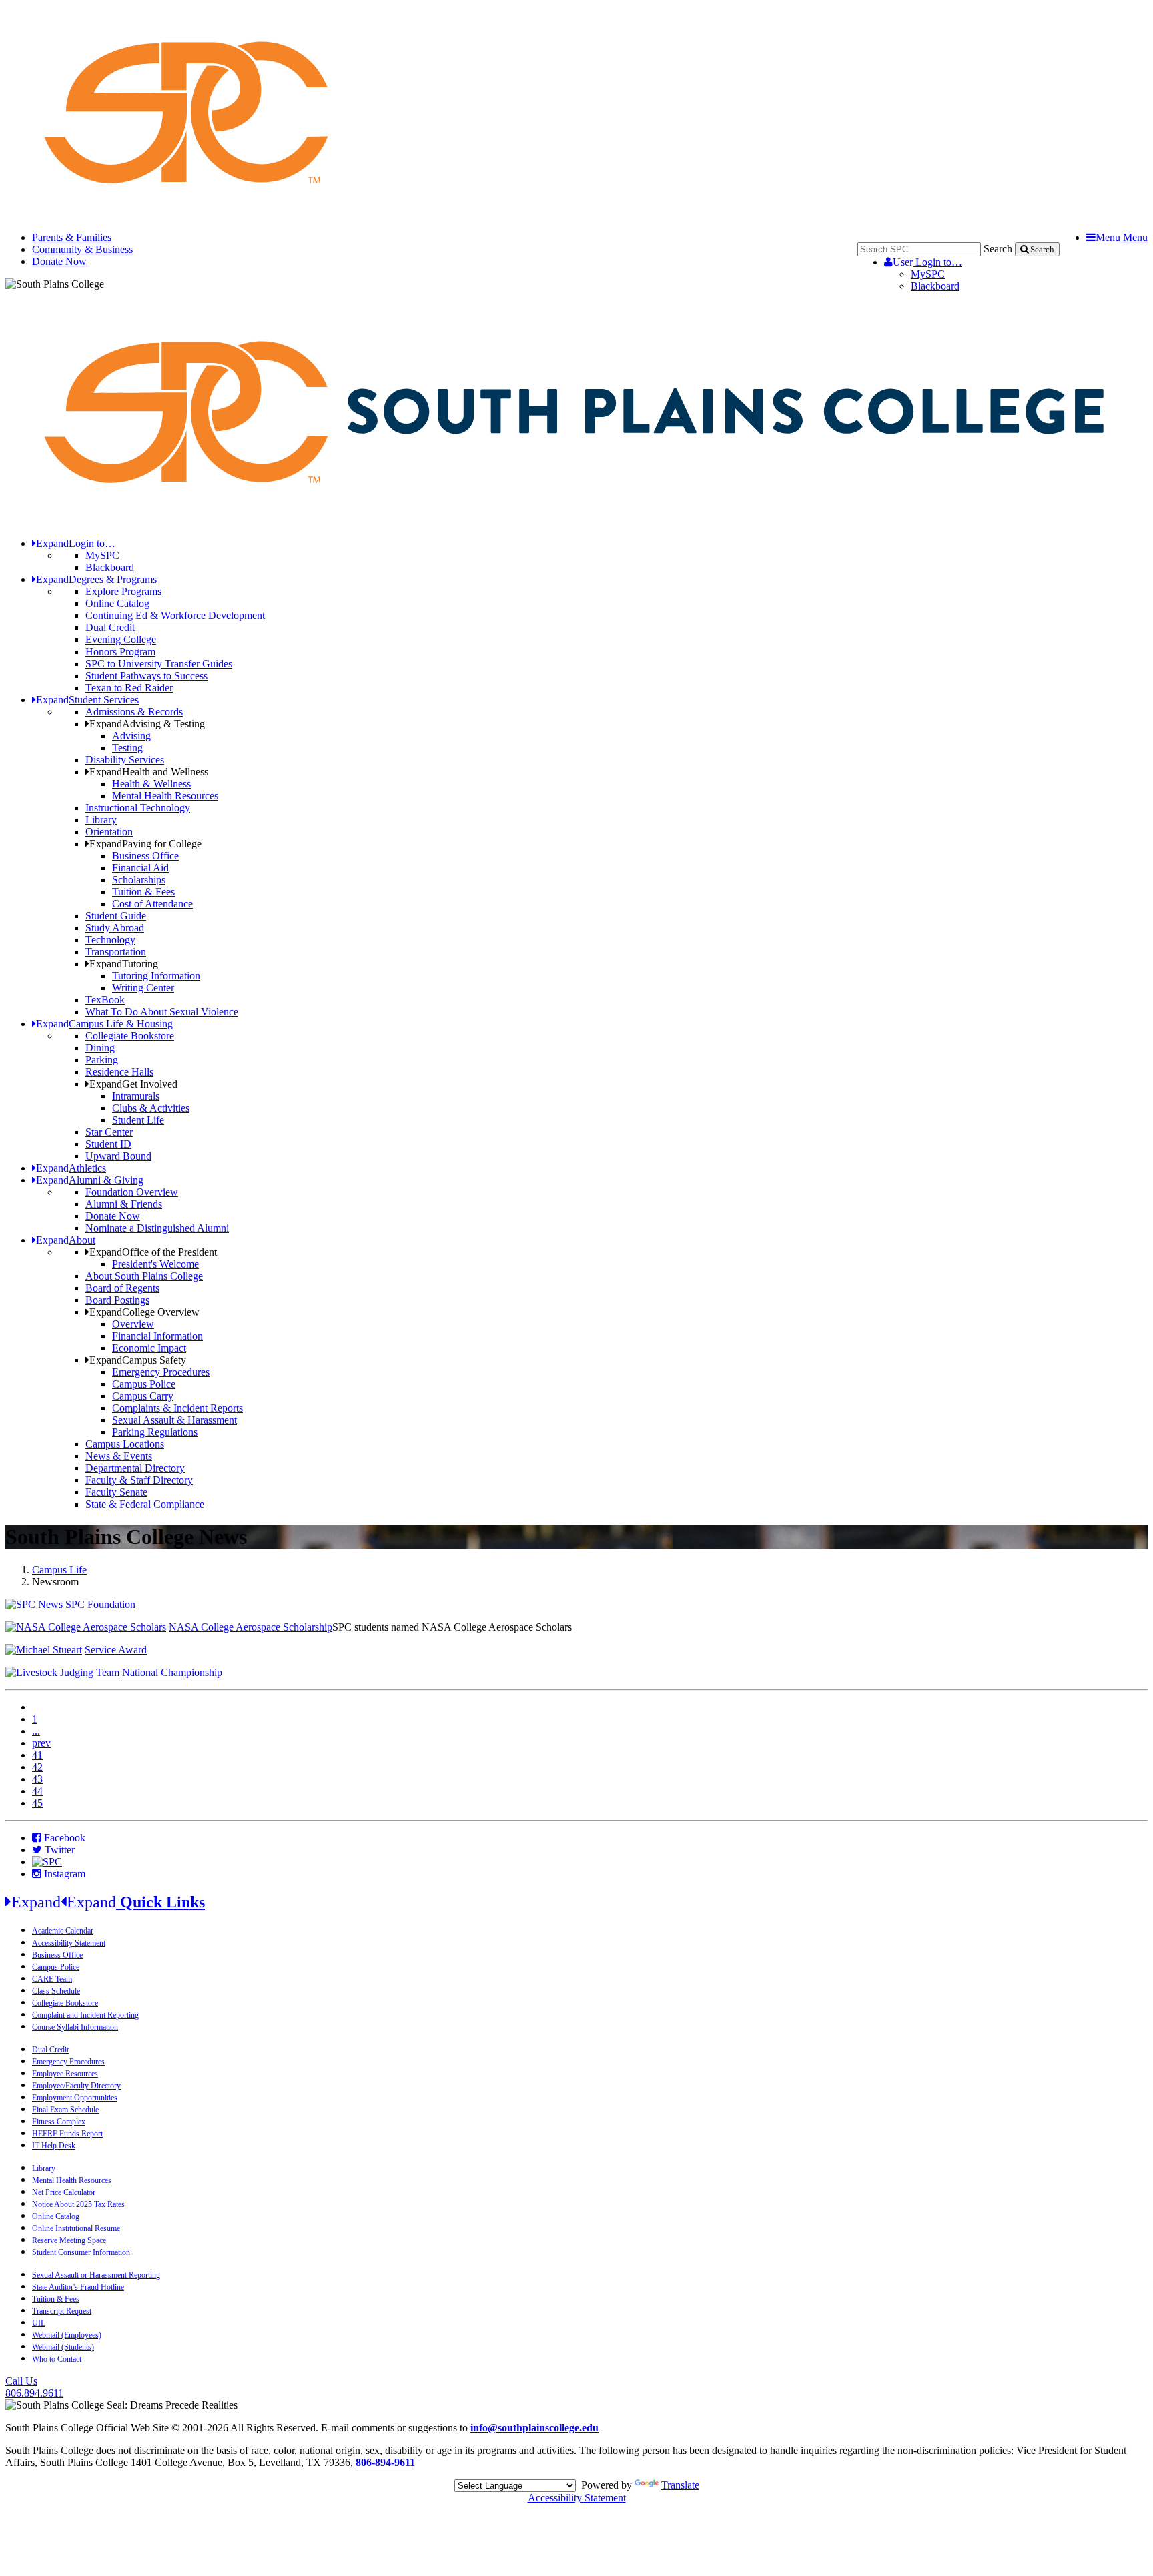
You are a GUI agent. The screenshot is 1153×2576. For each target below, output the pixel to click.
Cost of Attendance (152, 904)
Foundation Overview (132, 1192)
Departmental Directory (135, 1468)
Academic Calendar (63, 1931)
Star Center (109, 1132)
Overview (133, 1324)
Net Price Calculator (64, 2192)
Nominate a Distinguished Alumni (157, 1228)
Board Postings (117, 1300)
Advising (131, 736)
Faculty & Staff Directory (139, 1480)
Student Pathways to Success (146, 676)
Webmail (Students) (63, 2347)
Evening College (121, 639)
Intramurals (136, 1096)
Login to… (927, 262)
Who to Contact (57, 2359)
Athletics (71, 1168)
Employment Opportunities (75, 2098)
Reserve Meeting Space (69, 2240)
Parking (102, 1060)
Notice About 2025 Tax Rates (78, 2204)
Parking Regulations (155, 1432)
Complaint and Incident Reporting (85, 2015)
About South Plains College (144, 1276)
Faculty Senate (116, 1492)
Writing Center (143, 988)
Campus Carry (143, 1396)
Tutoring (124, 964)
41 (37, 1755)
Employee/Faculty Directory (76, 2086)
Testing (127, 748)
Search (998, 249)
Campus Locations (125, 1444)
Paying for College (145, 844)
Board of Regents (122, 1288)
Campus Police (144, 1384)
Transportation (116, 952)
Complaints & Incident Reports (177, 1408)
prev (41, 1743)
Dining (100, 1048)
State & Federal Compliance (145, 1504)
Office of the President (153, 1252)
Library (101, 820)
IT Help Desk (54, 2146)
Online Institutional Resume (76, 2228)
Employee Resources (65, 2074)
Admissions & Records (134, 712)
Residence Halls (119, 1072)
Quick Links (108, 1902)
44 (37, 1791)
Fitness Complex (59, 2122)
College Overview (144, 1312)
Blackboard (935, 286)
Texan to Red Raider (129, 688)
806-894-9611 (385, 2462)
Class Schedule (56, 1991)
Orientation (109, 832)
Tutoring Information (156, 976)
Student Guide (116, 916)
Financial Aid (140, 868)
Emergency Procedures (161, 1372)
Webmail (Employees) (67, 2335)
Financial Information (157, 1336)
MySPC (928, 274)
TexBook (105, 1000)
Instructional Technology (138, 808)
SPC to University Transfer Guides (159, 664)
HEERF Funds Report (67, 2134)
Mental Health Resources (165, 796)
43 (37, 1779)
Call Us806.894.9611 (34, 2387)
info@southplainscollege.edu (534, 2428)
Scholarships (139, 880)
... (36, 1731)
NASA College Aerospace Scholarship (251, 1627)
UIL (39, 2323)
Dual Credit (110, 627)
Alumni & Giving (90, 1180)
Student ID (108, 1144)
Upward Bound (118, 1156)
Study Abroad (115, 928)
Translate (680, 2485)
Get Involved (133, 1084)
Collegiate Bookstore (130, 1036)
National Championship (172, 1672)
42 (37, 1767)
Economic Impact (149, 1348)
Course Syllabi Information (75, 2027)
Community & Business (82, 249)
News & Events (119, 1456)
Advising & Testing (147, 724)
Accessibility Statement (69, 1943)
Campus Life (59, 1570)
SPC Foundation (100, 1604)
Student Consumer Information (81, 2252)
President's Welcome (155, 1264)
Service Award (116, 1650)
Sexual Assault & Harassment (174, 1420)
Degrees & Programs (96, 579)
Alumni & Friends (124, 1204)
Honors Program (120, 652)
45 (37, 1803)
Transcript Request (62, 2311)
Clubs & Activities (151, 1108)
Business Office (145, 856)
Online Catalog (117, 603)
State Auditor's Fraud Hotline (78, 2287)
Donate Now (59, 261)
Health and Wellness (149, 772)
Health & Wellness (151, 784)
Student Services (87, 700)
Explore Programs (123, 591)
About (66, 1240)
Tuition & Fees (143, 892)
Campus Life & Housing (104, 1024)
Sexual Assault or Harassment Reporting (96, 2275)
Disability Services (125, 760)
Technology (110, 940)
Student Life (138, 1120)
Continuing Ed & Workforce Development (175, 615)
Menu (1122, 237)
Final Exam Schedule (65, 2110)
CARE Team (52, 1979)
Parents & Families (72, 237)
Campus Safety (138, 1360)
